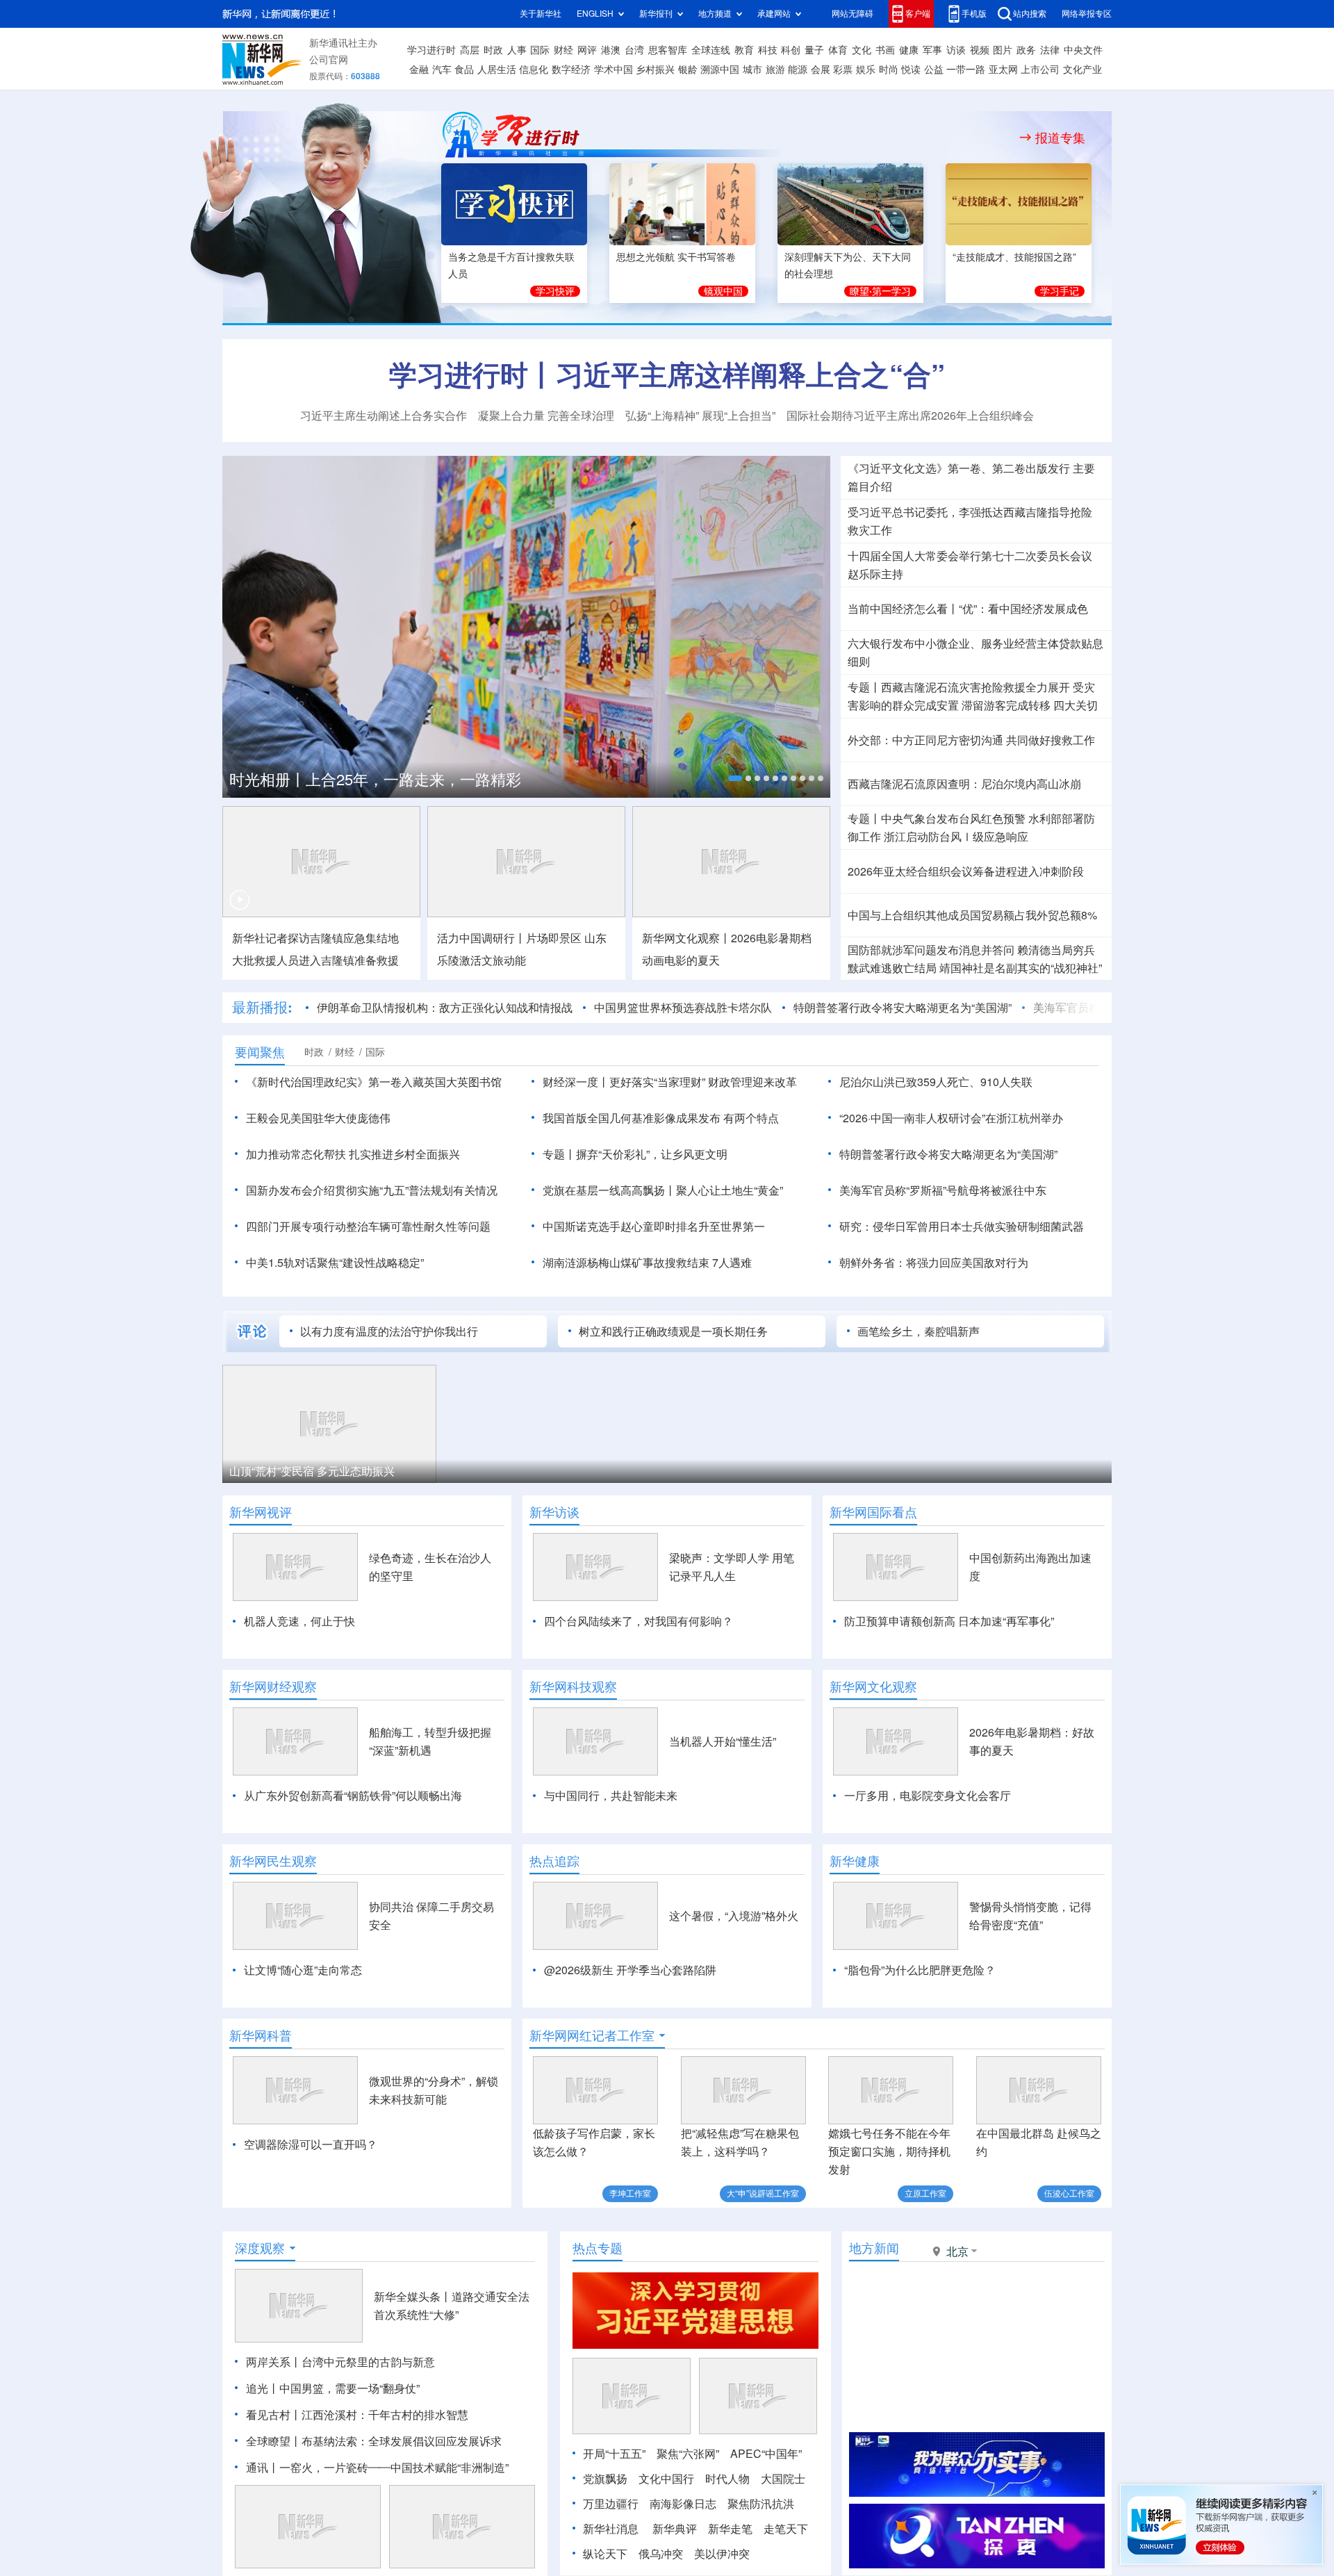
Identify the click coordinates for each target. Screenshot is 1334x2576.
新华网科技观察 (573, 1687)
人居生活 (497, 69)
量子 (814, 50)
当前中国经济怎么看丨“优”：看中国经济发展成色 (968, 609)
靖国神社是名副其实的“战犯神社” (1021, 968)
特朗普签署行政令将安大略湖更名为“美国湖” (903, 1008)
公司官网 (329, 60)
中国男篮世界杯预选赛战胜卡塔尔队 (683, 1008)
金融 (419, 69)
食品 (464, 69)
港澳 (611, 50)
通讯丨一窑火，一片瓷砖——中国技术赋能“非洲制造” (377, 2468)
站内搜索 (1030, 14)
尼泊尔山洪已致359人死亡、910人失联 (936, 1082)
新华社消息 (611, 2529)
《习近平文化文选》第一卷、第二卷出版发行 (959, 468)
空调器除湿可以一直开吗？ (311, 2144)
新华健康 (855, 1861)
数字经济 (571, 69)
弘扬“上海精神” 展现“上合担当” (700, 416)
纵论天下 (605, 2554)
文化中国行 (666, 2479)
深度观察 (260, 2248)
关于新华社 (541, 14)
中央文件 (1083, 50)
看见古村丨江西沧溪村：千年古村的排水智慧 (357, 2415)
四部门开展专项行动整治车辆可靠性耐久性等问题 (368, 1227)
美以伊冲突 (722, 2554)
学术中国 (614, 69)
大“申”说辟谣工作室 (763, 2193)
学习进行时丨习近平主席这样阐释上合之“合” (667, 375)
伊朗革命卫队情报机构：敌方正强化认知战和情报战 (445, 1008)
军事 (932, 50)
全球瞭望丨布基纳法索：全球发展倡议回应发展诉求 (374, 2441)
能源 (798, 69)
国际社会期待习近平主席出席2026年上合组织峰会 (910, 416)
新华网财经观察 (273, 1687)
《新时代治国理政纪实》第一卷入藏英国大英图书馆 (374, 1082)
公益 (934, 69)
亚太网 (1003, 69)
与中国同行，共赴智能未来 (611, 1796)
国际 (540, 50)
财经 (563, 50)
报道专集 (1060, 138)
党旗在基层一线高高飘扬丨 (609, 1190)
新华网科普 (261, 2035)
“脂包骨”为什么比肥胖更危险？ (920, 1970)
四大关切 (1076, 705)
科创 (791, 50)
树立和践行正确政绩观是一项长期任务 (673, 1331)
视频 (980, 50)
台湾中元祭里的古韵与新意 (368, 2362)
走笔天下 (786, 2529)
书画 (885, 50)
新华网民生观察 (273, 1861)
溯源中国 (720, 69)
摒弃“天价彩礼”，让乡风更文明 (652, 1154)
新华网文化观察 (873, 1687)
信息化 (534, 69)
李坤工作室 (630, 2193)
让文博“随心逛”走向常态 (303, 1970)
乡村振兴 (655, 69)
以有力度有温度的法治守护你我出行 (389, 1331)
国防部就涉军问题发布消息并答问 (931, 950)
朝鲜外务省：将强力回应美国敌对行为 (934, 1263)
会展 (821, 69)
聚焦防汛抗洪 (761, 2504)
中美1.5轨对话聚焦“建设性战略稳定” (335, 1263)
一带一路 (966, 69)
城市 (752, 69)
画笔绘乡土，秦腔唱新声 (919, 1331)
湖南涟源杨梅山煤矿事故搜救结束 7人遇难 (647, 1263)
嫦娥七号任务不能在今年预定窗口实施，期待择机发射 (889, 2151)
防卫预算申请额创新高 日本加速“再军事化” (949, 1621)
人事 (517, 50)
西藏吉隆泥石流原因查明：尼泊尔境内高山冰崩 (964, 784)
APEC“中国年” (766, 2454)
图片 (1003, 50)
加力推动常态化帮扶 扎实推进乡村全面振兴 (353, 1154)
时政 (493, 50)
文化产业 (1082, 69)
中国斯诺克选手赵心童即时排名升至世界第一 (654, 1227)
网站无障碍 (853, 14)
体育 (838, 50)
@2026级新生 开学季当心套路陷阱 (630, 1970)
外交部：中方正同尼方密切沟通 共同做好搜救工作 (971, 740)
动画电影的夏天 (681, 960)
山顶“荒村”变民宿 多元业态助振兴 (312, 1471)
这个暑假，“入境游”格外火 (734, 1916)
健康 (909, 50)
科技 (768, 50)
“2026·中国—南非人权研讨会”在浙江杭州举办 (951, 1118)
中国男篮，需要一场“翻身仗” (349, 2388)
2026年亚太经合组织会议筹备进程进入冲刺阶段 (966, 871)
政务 (1026, 50)
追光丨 (263, 2388)
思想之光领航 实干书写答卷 (676, 257)
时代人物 (727, 2479)
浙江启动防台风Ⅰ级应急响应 (956, 837)
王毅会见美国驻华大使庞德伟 (318, 1118)
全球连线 (711, 50)
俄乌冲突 (661, 2554)
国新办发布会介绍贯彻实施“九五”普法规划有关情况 (372, 1190)
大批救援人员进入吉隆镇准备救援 (315, 960)
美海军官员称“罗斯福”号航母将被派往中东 (943, 1190)
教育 (744, 50)
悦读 (911, 69)
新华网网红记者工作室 (592, 2035)
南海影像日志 (683, 2504)
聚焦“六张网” (688, 2454)
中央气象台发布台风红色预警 (953, 819)
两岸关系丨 (274, 2362)
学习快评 (555, 291)
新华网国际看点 (873, 1512)
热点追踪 (554, 1861)
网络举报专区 (1087, 14)
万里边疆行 (611, 2504)
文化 (862, 50)
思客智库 (668, 50)
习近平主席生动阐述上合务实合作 (384, 416)
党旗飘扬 (605, 2479)
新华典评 (675, 2529)
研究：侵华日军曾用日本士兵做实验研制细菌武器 (962, 1227)
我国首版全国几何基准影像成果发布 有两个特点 (661, 1118)
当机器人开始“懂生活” (723, 1741)
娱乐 (866, 69)
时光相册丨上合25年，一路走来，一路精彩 (375, 780)
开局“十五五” (614, 2454)
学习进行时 (431, 50)
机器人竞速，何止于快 (299, 1621)
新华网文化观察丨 (686, 938)
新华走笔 (730, 2529)
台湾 (634, 50)
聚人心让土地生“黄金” (730, 1190)
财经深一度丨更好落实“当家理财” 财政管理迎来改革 (670, 1082)
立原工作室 (925, 2193)
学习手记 (1060, 291)
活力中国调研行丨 (481, 938)
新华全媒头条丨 (413, 2297)
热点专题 (598, 2248)
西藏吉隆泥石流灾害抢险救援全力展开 (975, 687)
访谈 (956, 50)
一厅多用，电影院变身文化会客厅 (928, 1796)
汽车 (442, 69)
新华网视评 (261, 1512)
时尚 (889, 69)
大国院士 (783, 2479)
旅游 (775, 69)
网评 (587, 50)
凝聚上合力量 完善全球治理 (546, 416)
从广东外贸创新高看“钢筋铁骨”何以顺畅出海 (353, 1796)
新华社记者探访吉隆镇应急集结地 (315, 938)
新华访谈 (554, 1512)
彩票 (843, 69)
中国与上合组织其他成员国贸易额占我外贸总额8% (972, 915)
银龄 (688, 69)
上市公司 (1040, 69)
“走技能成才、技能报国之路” (1014, 257)
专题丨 (864, 687)
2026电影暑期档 (771, 938)
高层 (470, 50)
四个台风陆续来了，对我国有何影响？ (639, 1621)
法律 (1050, 50)
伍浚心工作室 (1069, 2193)
